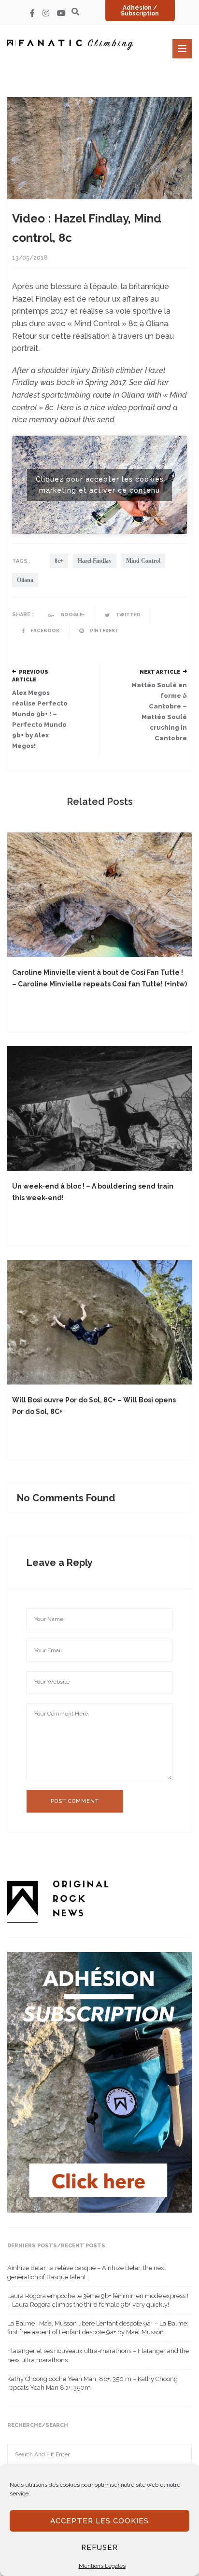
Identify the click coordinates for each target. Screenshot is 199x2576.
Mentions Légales (102, 2566)
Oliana (25, 580)
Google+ (72, 615)
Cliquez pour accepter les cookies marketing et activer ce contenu (100, 485)
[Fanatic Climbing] (70, 45)
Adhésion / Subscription (140, 11)
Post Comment (75, 1801)
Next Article (160, 672)
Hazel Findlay (95, 561)
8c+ (59, 561)
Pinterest (104, 630)
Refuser (99, 2548)
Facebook (44, 630)
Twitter (127, 615)
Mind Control (143, 561)
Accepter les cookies (99, 2521)
